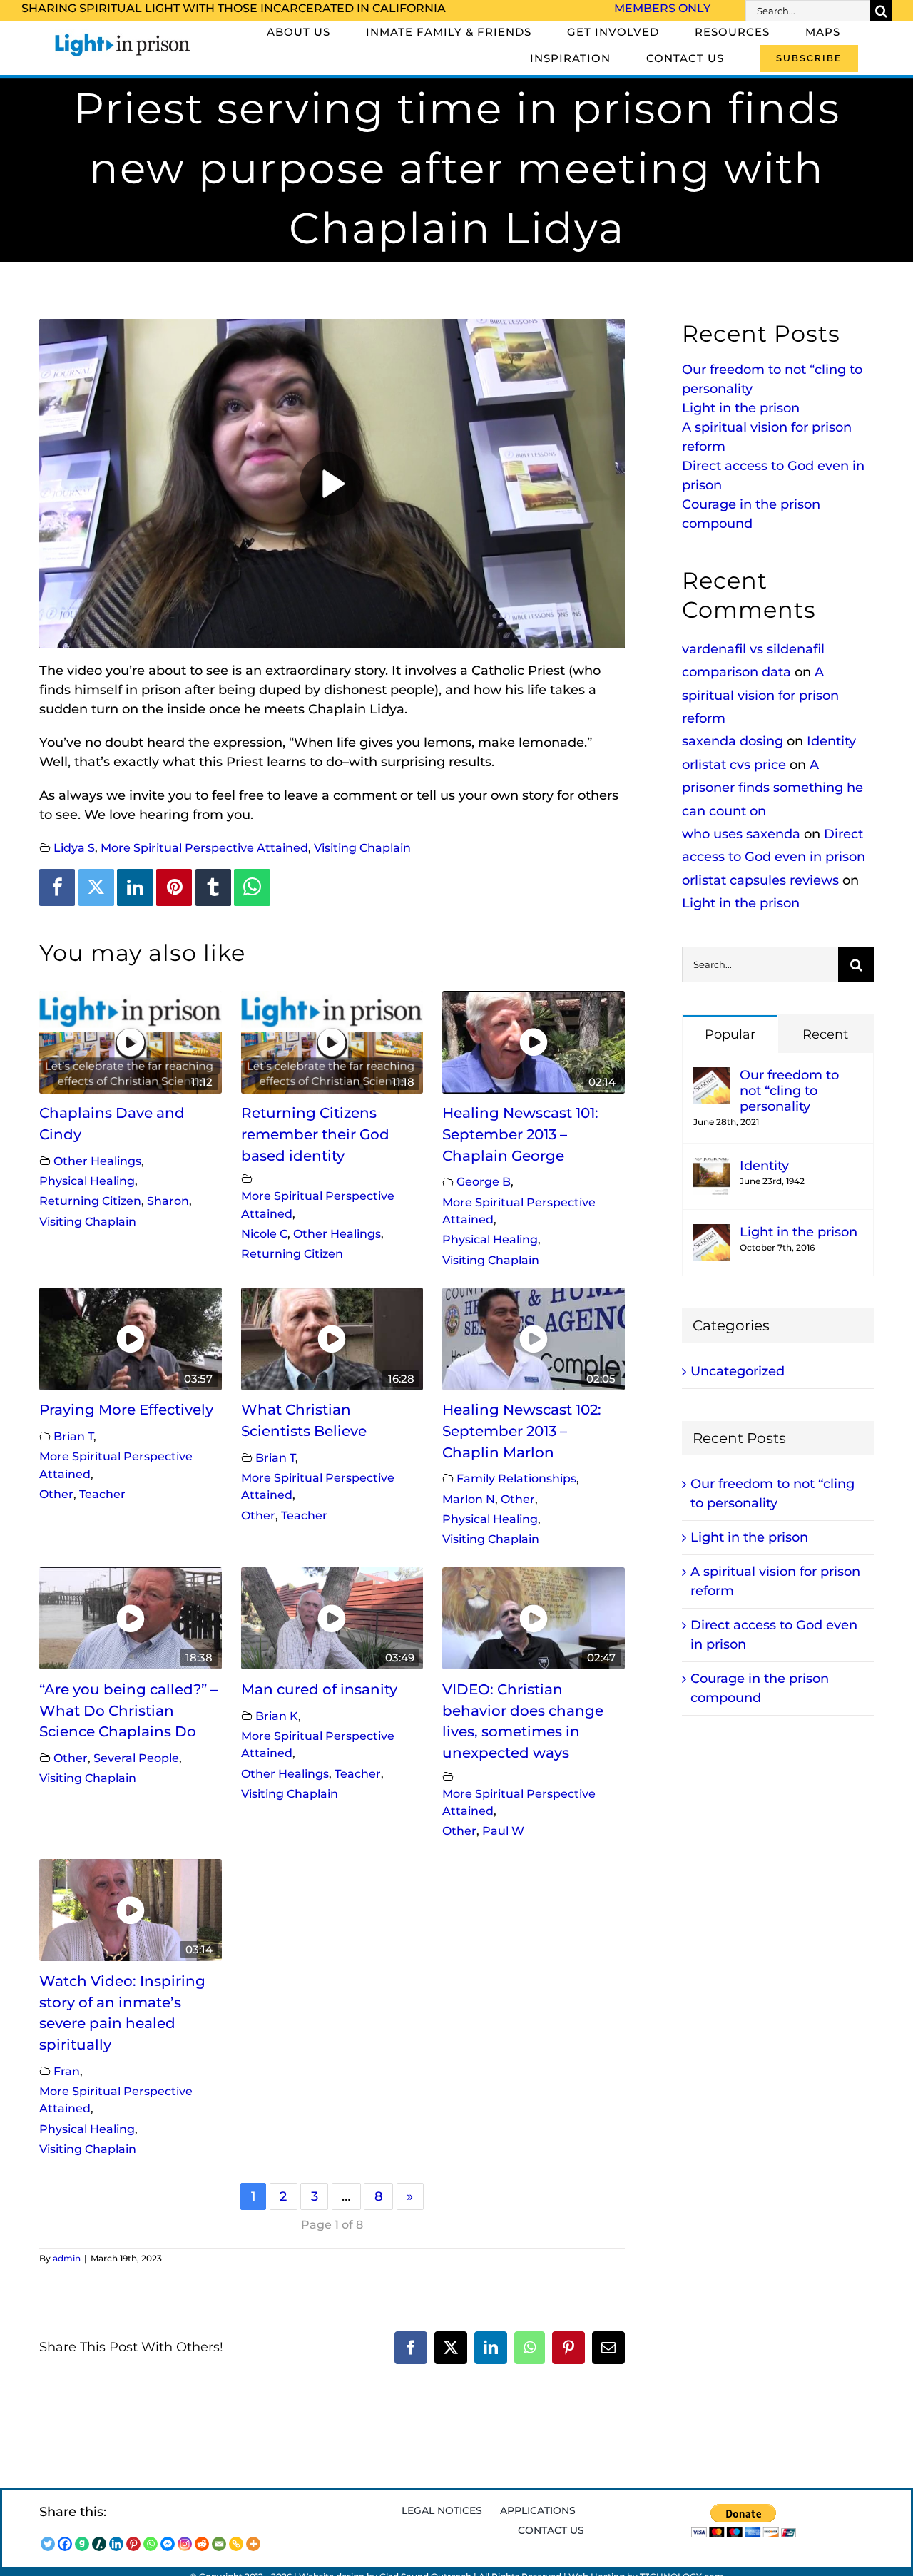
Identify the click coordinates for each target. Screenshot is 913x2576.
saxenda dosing (733, 741)
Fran (67, 2071)
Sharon (168, 1201)
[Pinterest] (133, 2544)
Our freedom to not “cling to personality (789, 1091)
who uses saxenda (741, 834)
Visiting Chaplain (362, 847)
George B (484, 1181)
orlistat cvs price (734, 765)
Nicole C (264, 1233)
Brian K (277, 1716)
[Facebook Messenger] (168, 2544)
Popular (730, 1034)
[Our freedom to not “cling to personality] (712, 1076)
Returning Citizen (90, 1201)
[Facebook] (57, 887)
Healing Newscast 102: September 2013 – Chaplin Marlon (522, 1431)
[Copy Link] (236, 2544)
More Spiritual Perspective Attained (204, 847)
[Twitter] (96, 887)
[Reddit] (202, 2544)
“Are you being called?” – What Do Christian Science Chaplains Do (128, 1710)
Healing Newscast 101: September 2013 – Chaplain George (520, 1134)
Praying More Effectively (126, 1410)
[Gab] (82, 2544)
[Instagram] (185, 2544)
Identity (831, 741)
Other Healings (97, 1161)
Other (56, 1494)
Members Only (662, 8)
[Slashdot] (99, 2544)
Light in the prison (741, 408)
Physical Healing (87, 1181)
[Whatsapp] (151, 2544)
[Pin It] (174, 887)
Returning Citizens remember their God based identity (315, 1134)
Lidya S (74, 847)
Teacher (102, 1494)
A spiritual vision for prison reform (760, 695)
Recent (825, 1034)
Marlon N (469, 1499)
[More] (253, 2544)
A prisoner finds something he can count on (772, 788)
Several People (136, 1758)
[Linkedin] (135, 887)
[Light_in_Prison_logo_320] (123, 36)
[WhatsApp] (252, 887)
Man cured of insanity (319, 1689)
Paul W (503, 1831)
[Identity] (712, 1167)
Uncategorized (738, 1371)
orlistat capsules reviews (760, 880)
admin (67, 2258)
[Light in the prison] (712, 1233)
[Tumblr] (213, 887)
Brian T (73, 1436)
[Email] (219, 2544)
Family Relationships (516, 1478)
